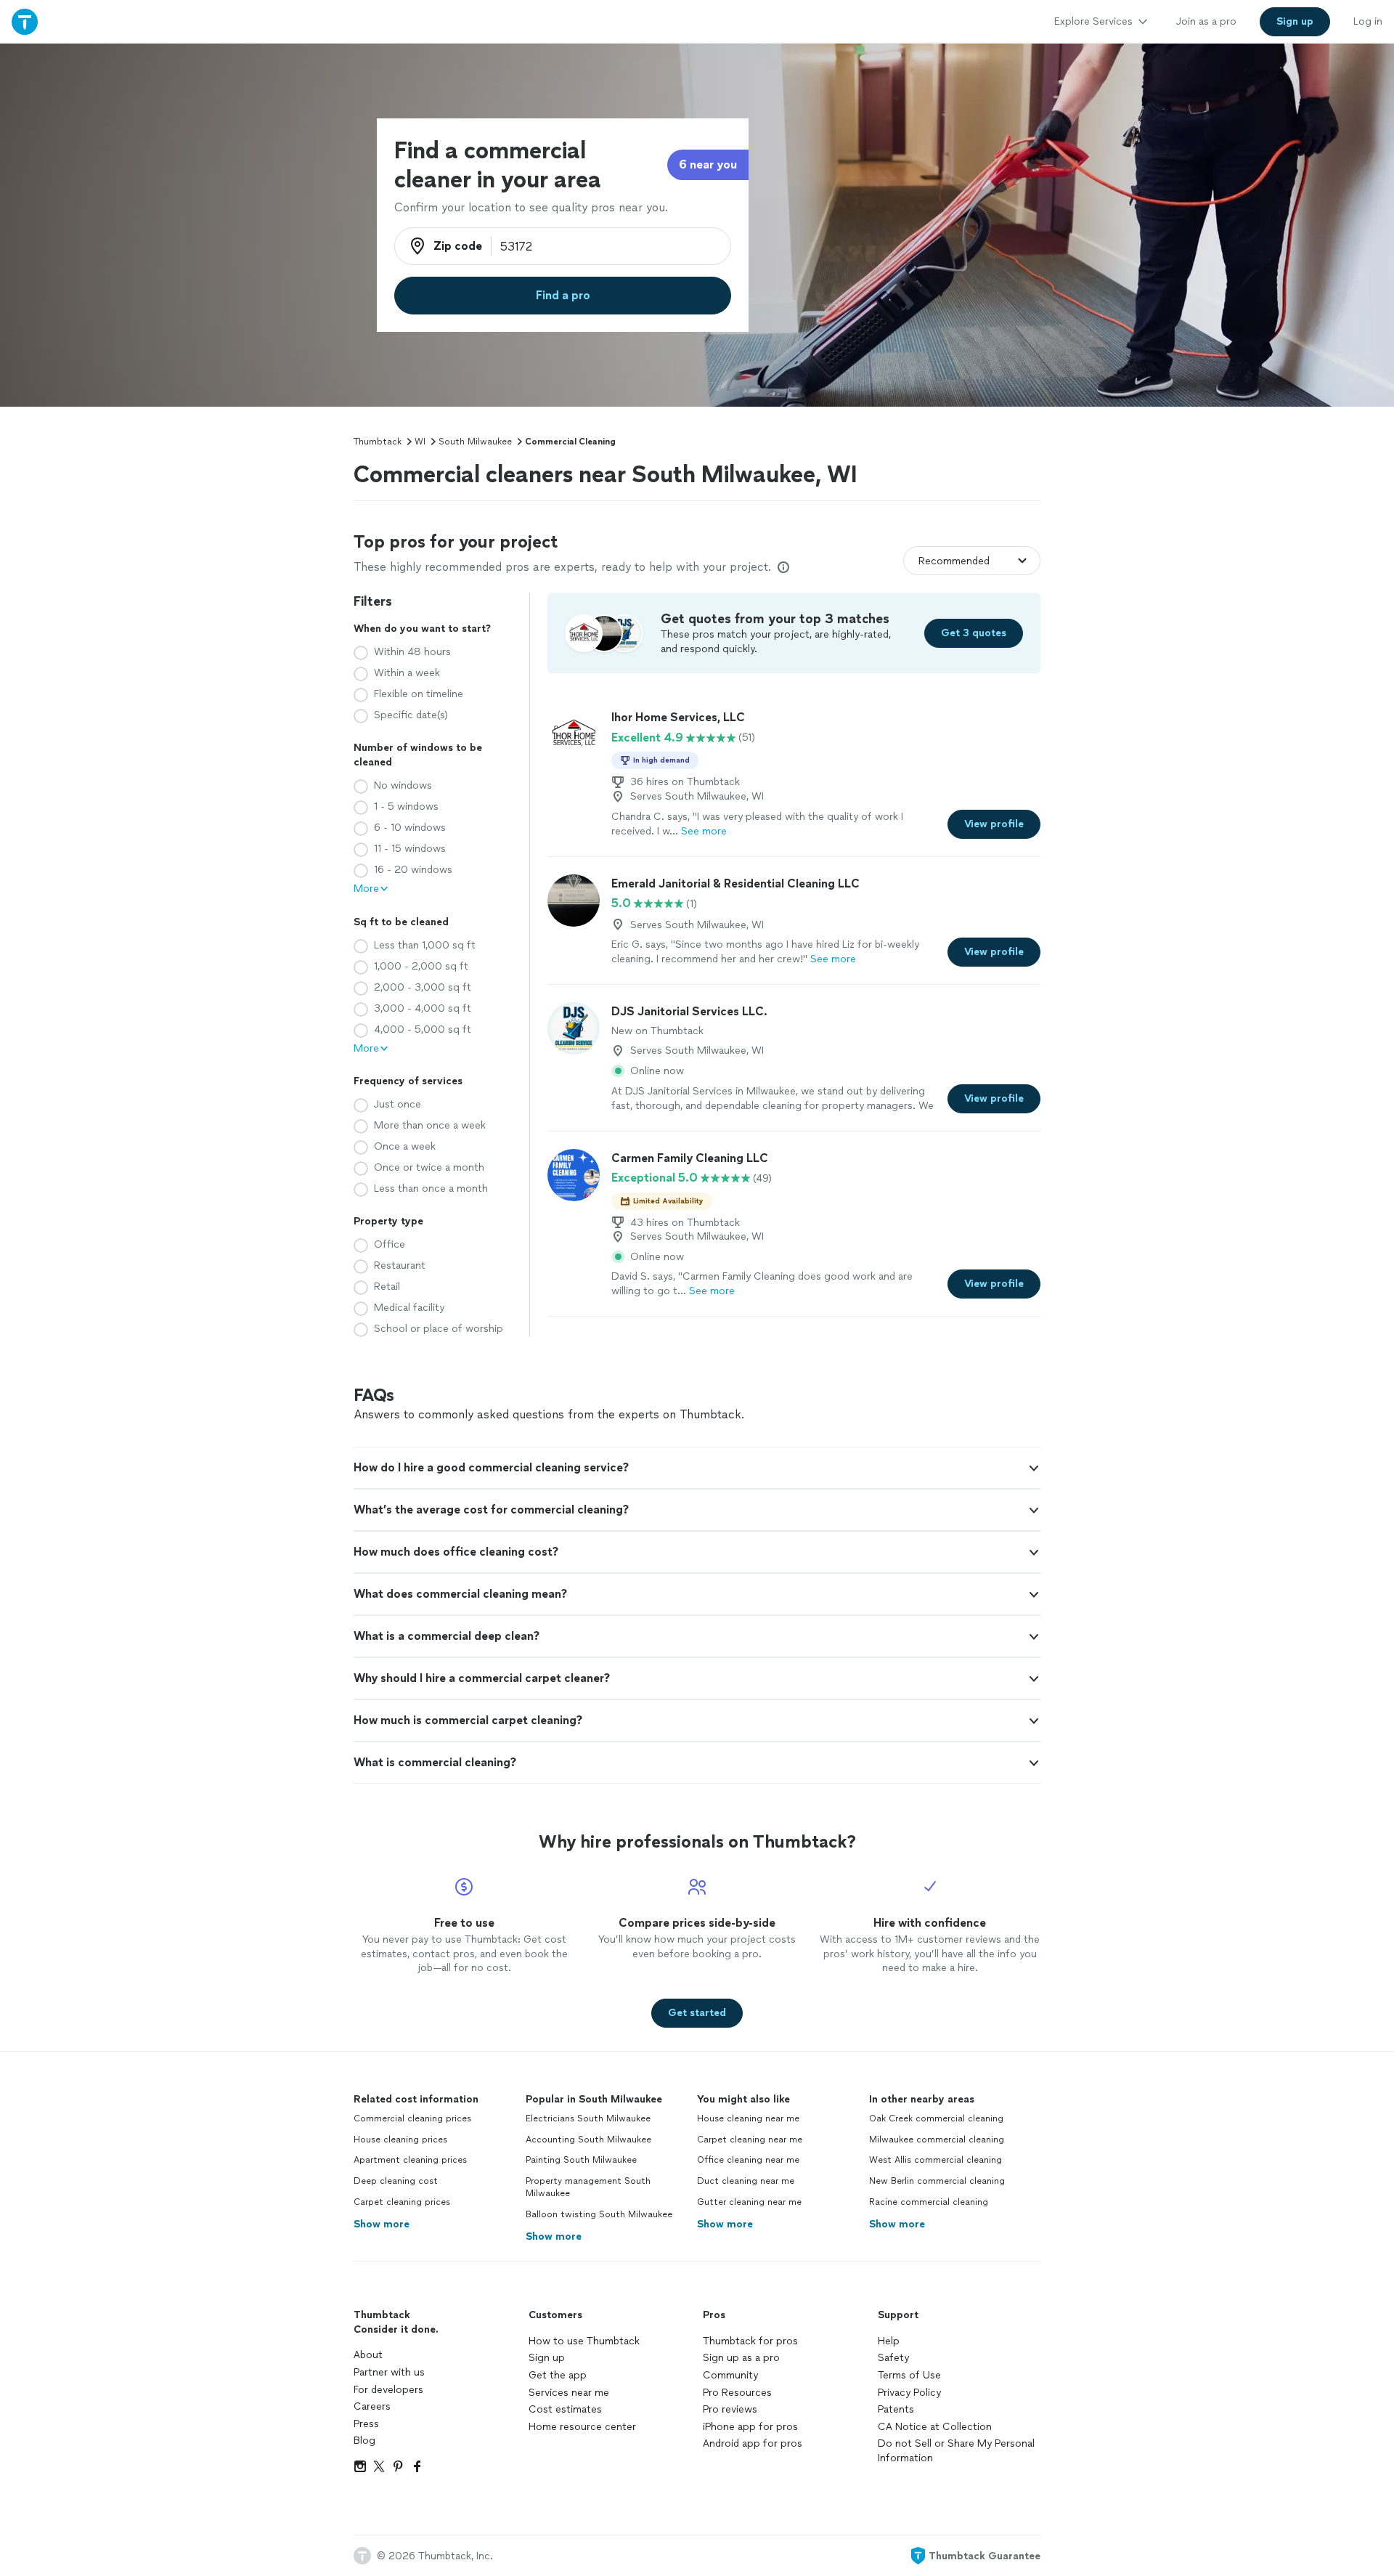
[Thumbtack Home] (25, 21)
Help (889, 2341)
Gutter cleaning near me (749, 2202)
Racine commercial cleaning (929, 2202)
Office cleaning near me (748, 2160)
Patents (896, 2409)
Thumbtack (378, 442)
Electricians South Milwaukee (588, 2118)
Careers (372, 2406)
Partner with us (389, 2372)
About (368, 2355)
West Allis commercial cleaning (936, 2160)
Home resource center (582, 2427)
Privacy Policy (909, 2393)
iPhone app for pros (750, 2427)
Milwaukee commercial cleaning (937, 2140)
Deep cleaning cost (396, 2181)
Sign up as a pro (741, 2358)
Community (730, 2375)
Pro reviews (730, 2409)
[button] (697, 1468)
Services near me (569, 2393)
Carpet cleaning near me (750, 2140)
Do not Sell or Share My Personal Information (956, 2451)
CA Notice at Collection (935, 2427)
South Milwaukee (475, 442)
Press (366, 2424)
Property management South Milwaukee (588, 2187)
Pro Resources (737, 2393)
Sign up (547, 2358)
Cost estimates (565, 2409)
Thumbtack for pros (750, 2341)
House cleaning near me (748, 2118)
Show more (382, 2224)
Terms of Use (909, 2375)
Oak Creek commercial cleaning (936, 2118)
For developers (388, 2390)
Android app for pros (753, 2443)
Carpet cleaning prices (402, 2202)
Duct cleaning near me (746, 2181)
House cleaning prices (400, 2140)
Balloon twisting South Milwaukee (599, 2214)
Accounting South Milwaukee (588, 2140)
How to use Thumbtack (584, 2341)
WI (420, 442)
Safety (893, 2358)
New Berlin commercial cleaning (937, 2181)
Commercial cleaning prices (412, 2118)
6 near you (708, 164)
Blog (364, 2441)
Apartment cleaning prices (410, 2160)
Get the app (558, 2375)
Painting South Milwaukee (581, 2160)
